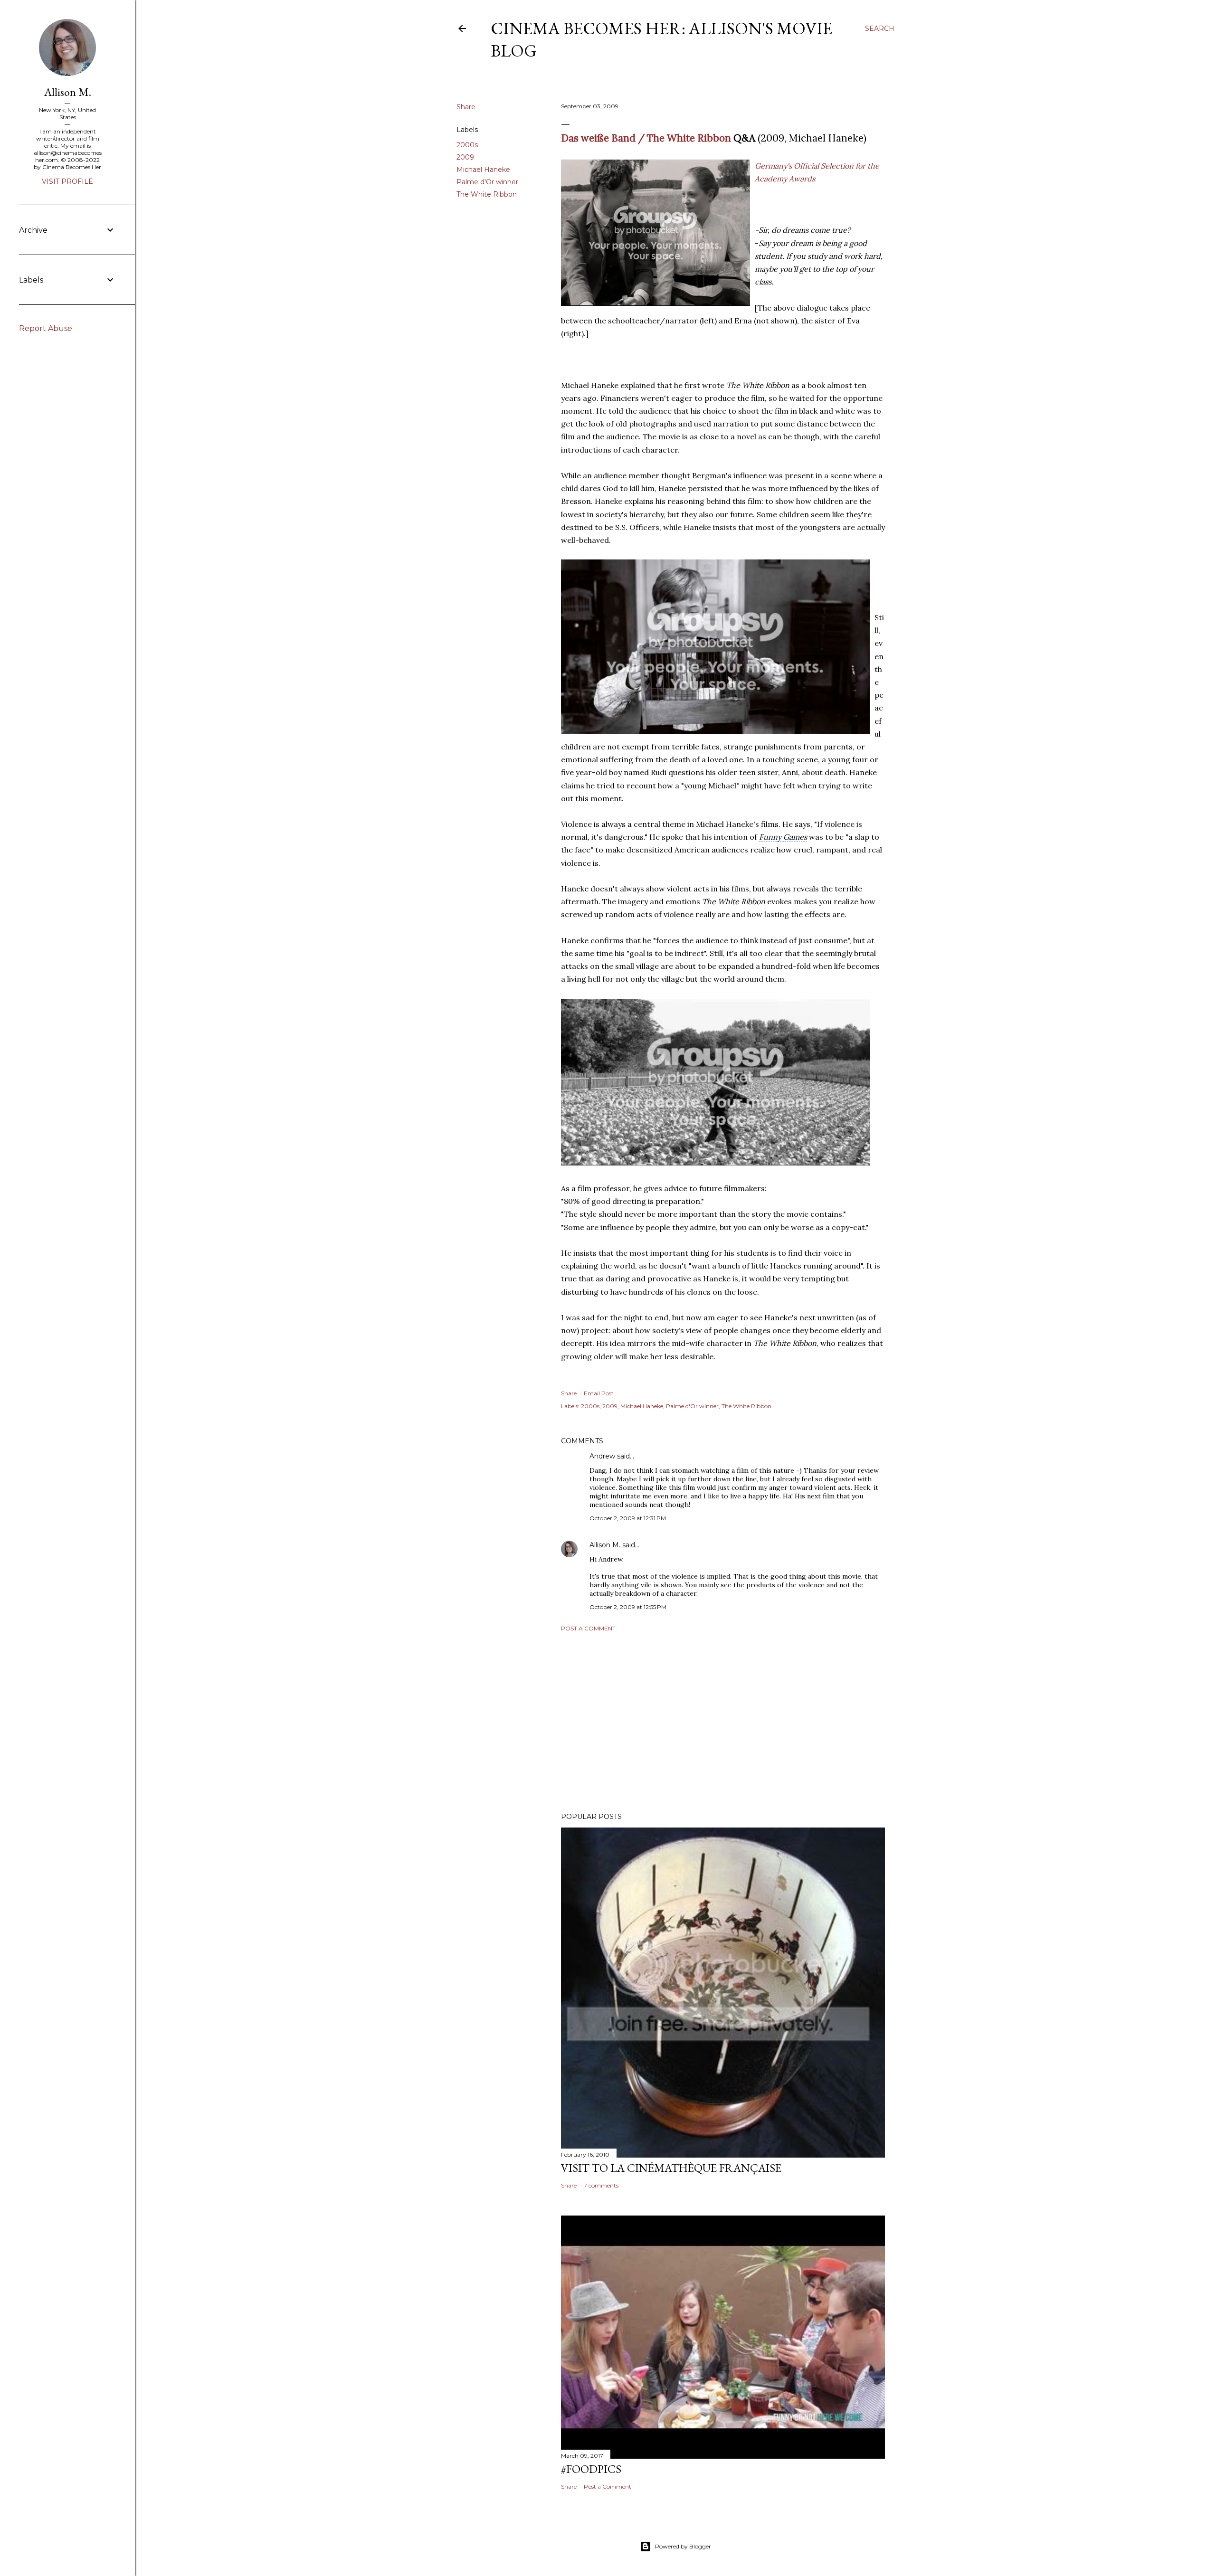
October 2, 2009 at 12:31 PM (628, 1518)
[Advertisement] (723, 1722)
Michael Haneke (483, 170)
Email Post (599, 1393)
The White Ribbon (487, 194)
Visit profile (67, 181)
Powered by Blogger (683, 2546)
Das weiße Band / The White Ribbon (646, 138)
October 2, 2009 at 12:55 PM (628, 1607)
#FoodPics (591, 2469)
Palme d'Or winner (487, 182)
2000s (467, 145)
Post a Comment (588, 1628)
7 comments (601, 2185)
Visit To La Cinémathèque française (671, 2168)
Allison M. (605, 1545)
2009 (465, 157)
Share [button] (466, 107)
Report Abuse (46, 328)
